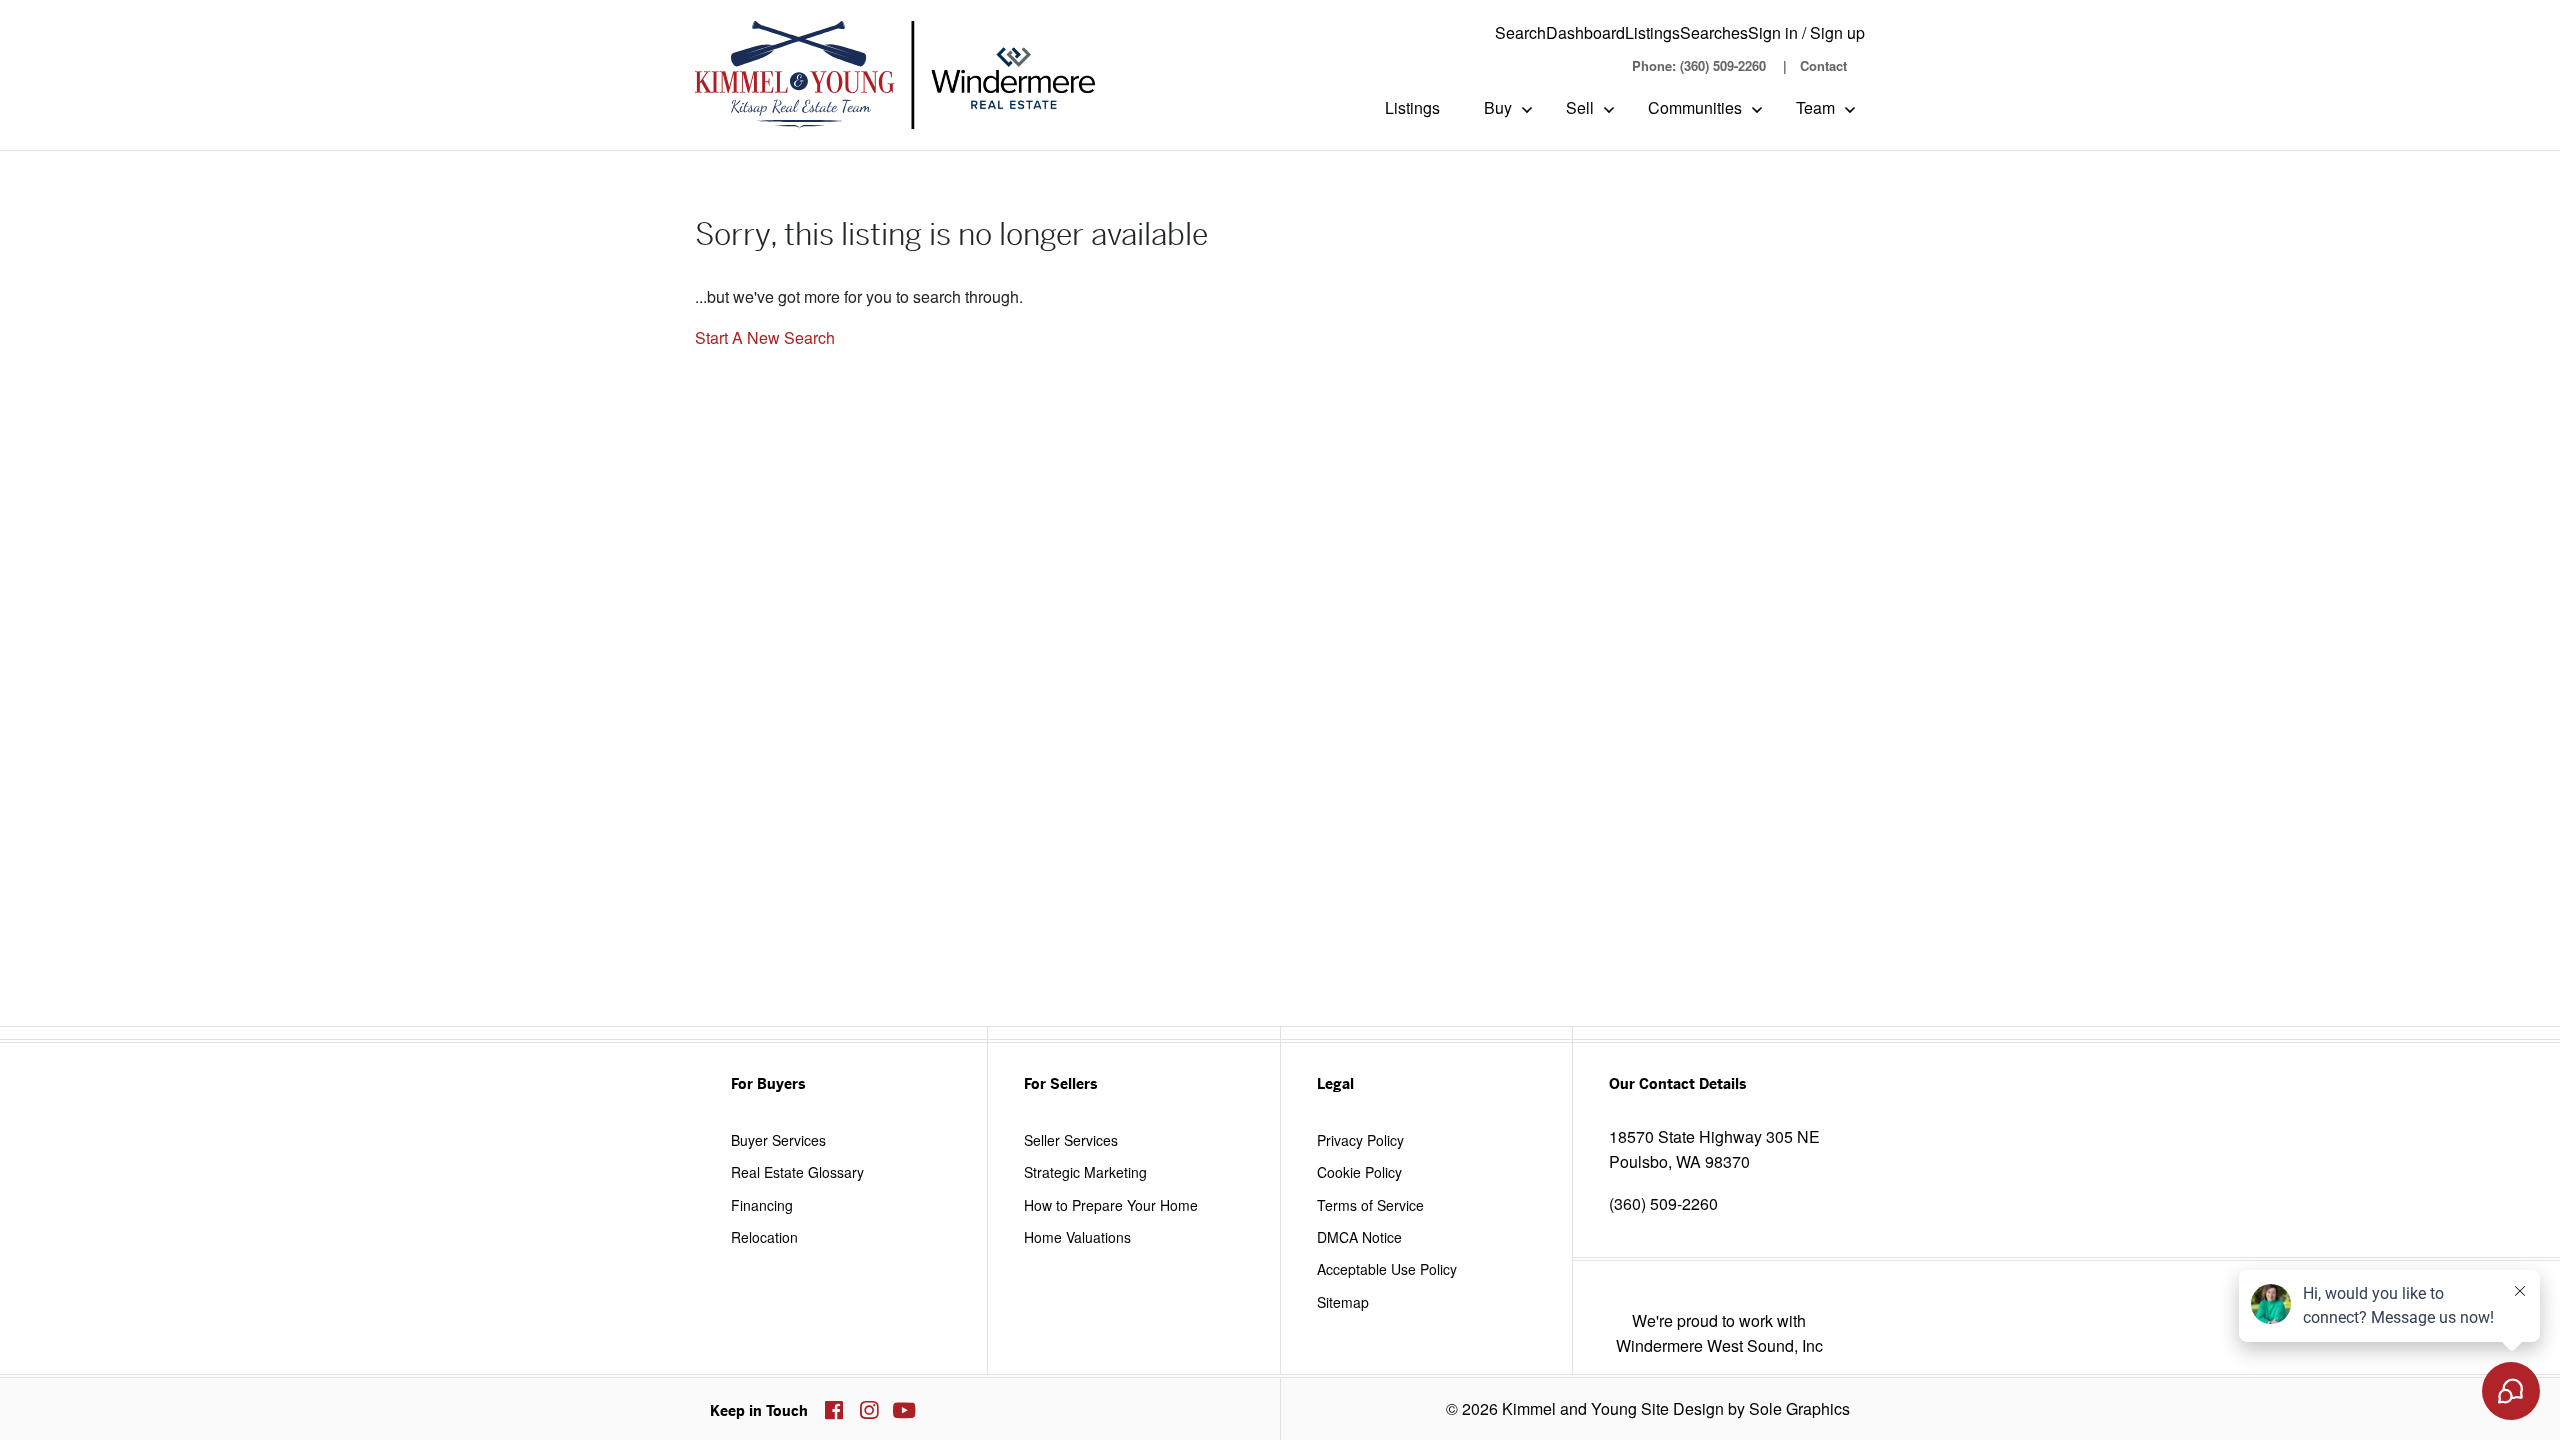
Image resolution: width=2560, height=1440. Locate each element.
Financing (762, 1205)
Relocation (764, 1237)
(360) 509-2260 (1663, 1203)
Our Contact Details (1677, 1084)
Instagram (869, 1410)
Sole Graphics (1799, 1408)
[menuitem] (1698, 66)
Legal (1335, 1084)
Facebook (834, 1410)
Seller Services (1071, 1140)
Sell (1580, 107)
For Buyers (768, 1084)
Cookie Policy (1359, 1172)
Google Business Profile (939, 1410)
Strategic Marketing (1085, 1172)
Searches (1714, 32)
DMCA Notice (1359, 1237)
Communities (1695, 107)
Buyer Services (778, 1140)
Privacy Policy (1360, 1140)
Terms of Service (1370, 1205)
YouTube (904, 1410)
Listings (1652, 32)
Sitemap (1343, 1302)
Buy (1498, 107)
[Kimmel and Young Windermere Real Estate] (895, 75)
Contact (1823, 65)
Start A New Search (765, 337)
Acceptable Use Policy (1387, 1269)
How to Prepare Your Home (1111, 1205)
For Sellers (1060, 1084)
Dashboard (1585, 32)
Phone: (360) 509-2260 (1699, 65)
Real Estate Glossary (797, 1172)
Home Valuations (1077, 1237)
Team (1815, 107)
